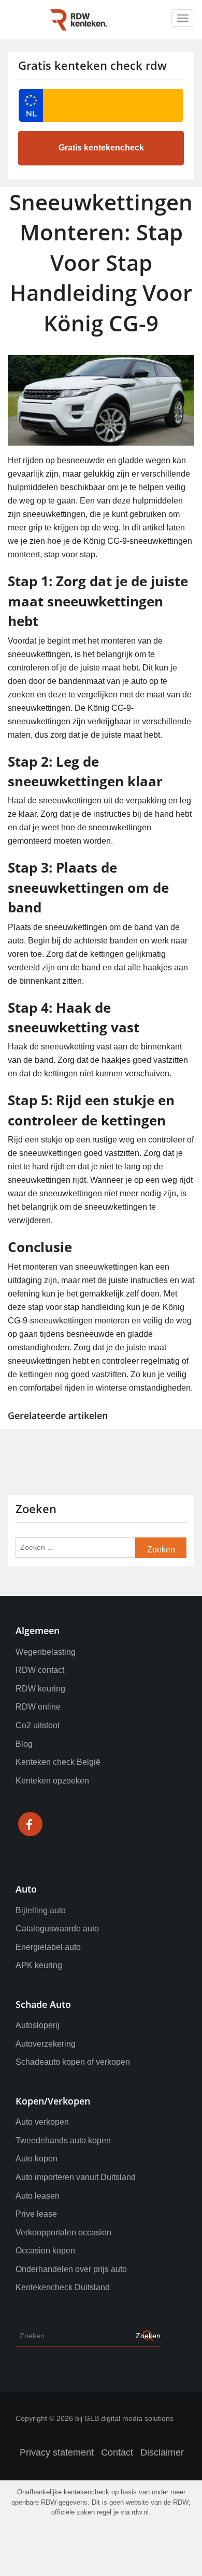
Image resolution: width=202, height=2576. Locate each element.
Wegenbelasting (46, 1652)
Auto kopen (37, 2159)
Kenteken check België (58, 1762)
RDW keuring (40, 1689)
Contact (117, 2452)
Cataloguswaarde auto (57, 1929)
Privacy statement (57, 2452)
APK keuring (39, 1965)
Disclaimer (162, 2452)
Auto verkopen (42, 2122)
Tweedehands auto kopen (63, 2140)
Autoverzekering (46, 2044)
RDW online (38, 1707)
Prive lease (36, 2214)
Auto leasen (38, 2196)
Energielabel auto (48, 1947)
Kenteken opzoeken (52, 1781)
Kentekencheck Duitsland (63, 2287)
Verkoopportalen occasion (63, 2232)
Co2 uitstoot (38, 1725)
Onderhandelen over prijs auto (71, 2269)
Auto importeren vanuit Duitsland (76, 2177)
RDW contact (40, 1670)
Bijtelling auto (41, 1910)
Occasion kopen (45, 2251)
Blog (24, 1744)
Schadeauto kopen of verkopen (73, 2062)
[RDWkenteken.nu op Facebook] (30, 1826)
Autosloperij (38, 2025)
